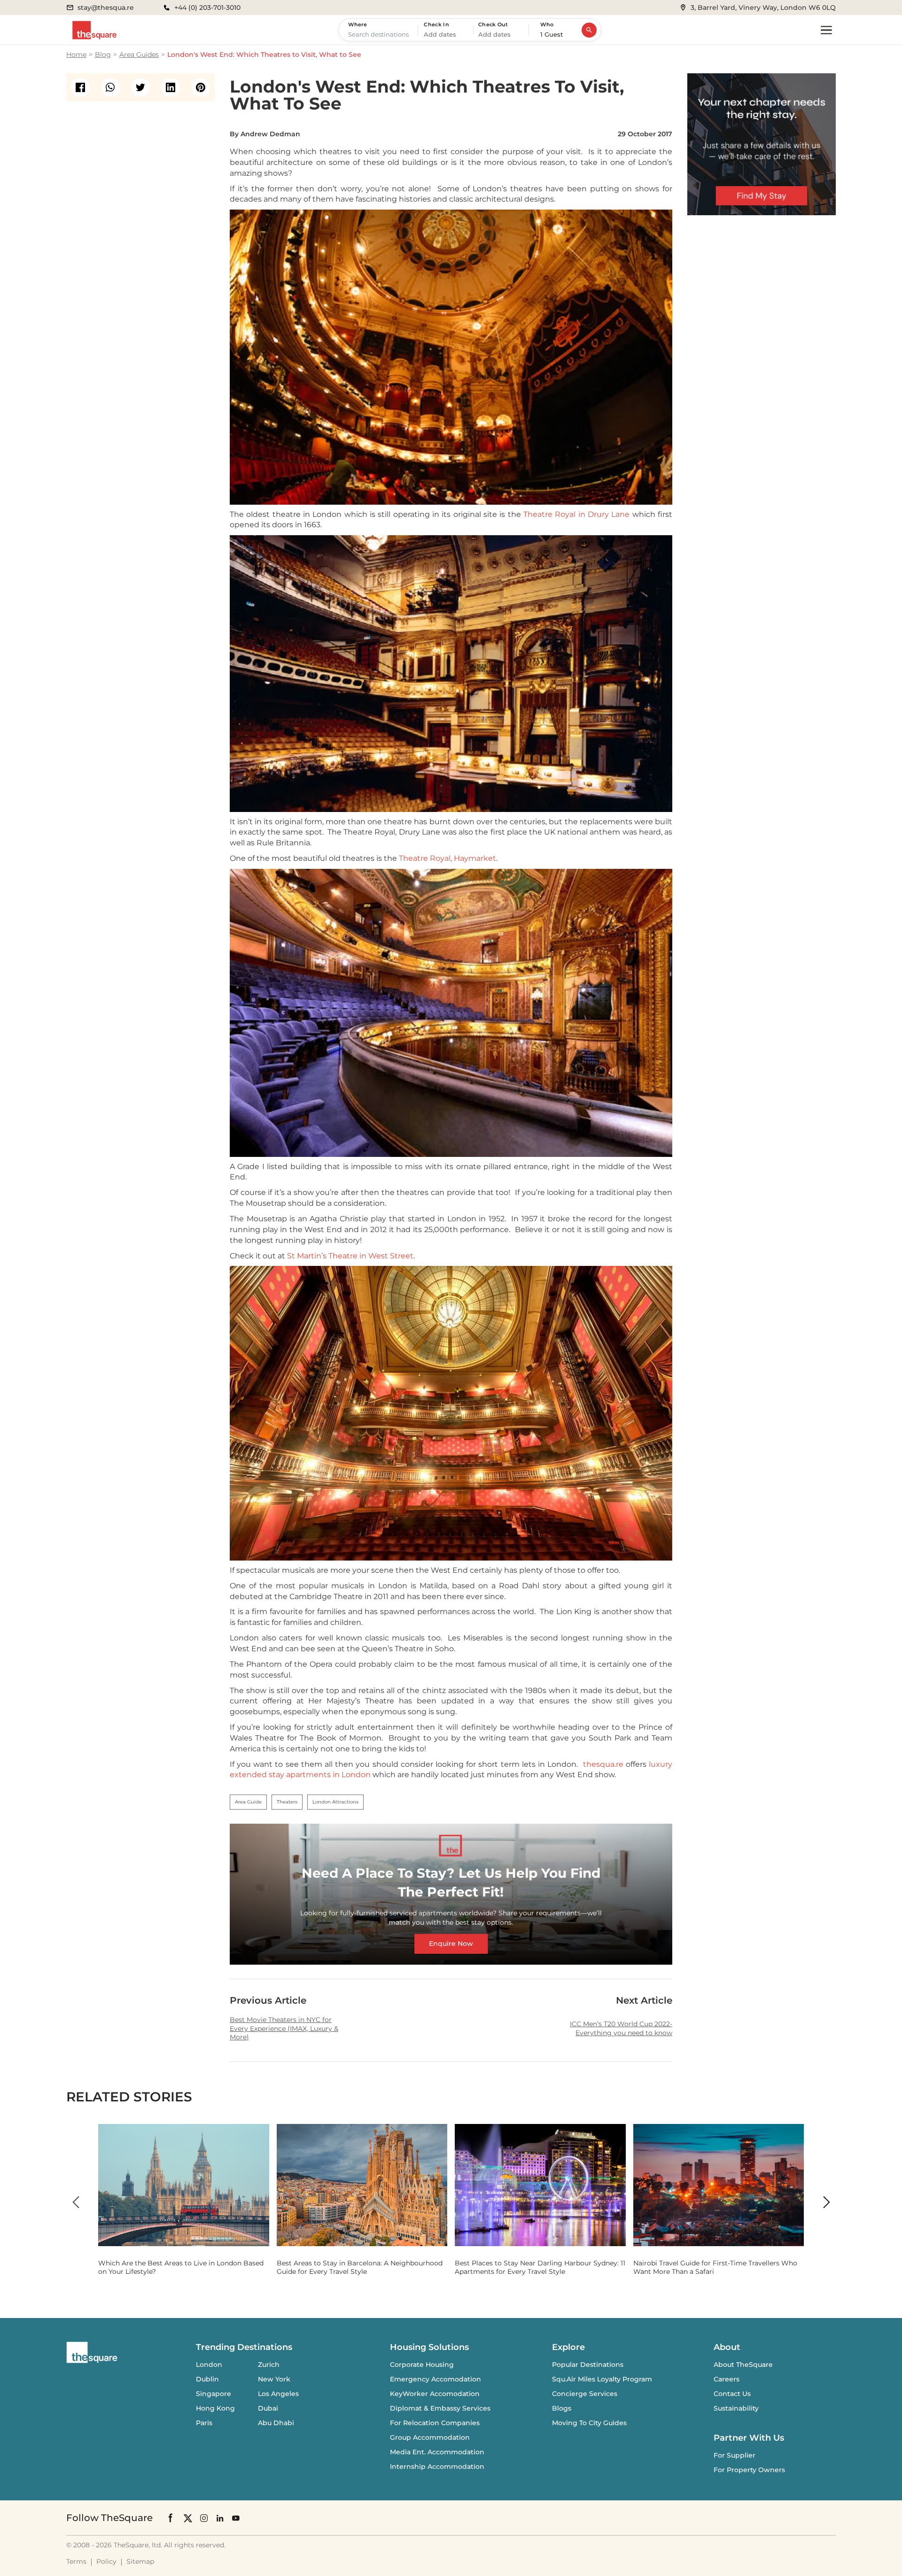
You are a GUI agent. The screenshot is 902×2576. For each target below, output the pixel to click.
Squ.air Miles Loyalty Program (602, 2379)
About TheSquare (743, 2365)
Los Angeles (278, 2394)
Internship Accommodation (437, 2467)
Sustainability (736, 2408)
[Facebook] (171, 2518)
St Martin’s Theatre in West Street (350, 1256)
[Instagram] (204, 2518)
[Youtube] (236, 2518)
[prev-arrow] (76, 2202)
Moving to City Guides (589, 2423)
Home (76, 55)
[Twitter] (188, 2518)
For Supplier (735, 2455)
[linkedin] (171, 87)
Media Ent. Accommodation (437, 2452)
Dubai (268, 2408)
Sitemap (140, 2561)
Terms (76, 2561)
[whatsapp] (110, 87)
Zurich (269, 2365)
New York (274, 2379)
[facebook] (80, 87)
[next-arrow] (826, 2202)
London (209, 2365)
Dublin (207, 2379)
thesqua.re (603, 1764)
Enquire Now (451, 1944)
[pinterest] (201, 87)
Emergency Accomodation (435, 2379)
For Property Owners (749, 2470)
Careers (727, 2379)
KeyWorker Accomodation (435, 2394)
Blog (103, 55)
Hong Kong (215, 2408)
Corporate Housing (422, 2365)
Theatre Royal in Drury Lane (576, 514)
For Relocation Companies (435, 2423)
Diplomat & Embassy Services (440, 2408)
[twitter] (140, 87)
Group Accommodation (430, 2437)
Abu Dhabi (276, 2423)
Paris (204, 2423)
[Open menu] (826, 30)
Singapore (214, 2394)
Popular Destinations (588, 2365)
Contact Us (732, 2394)
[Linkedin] (220, 2518)
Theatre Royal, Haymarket (447, 858)
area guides (139, 55)
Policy (106, 2561)
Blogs (562, 2408)
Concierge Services (585, 2394)
